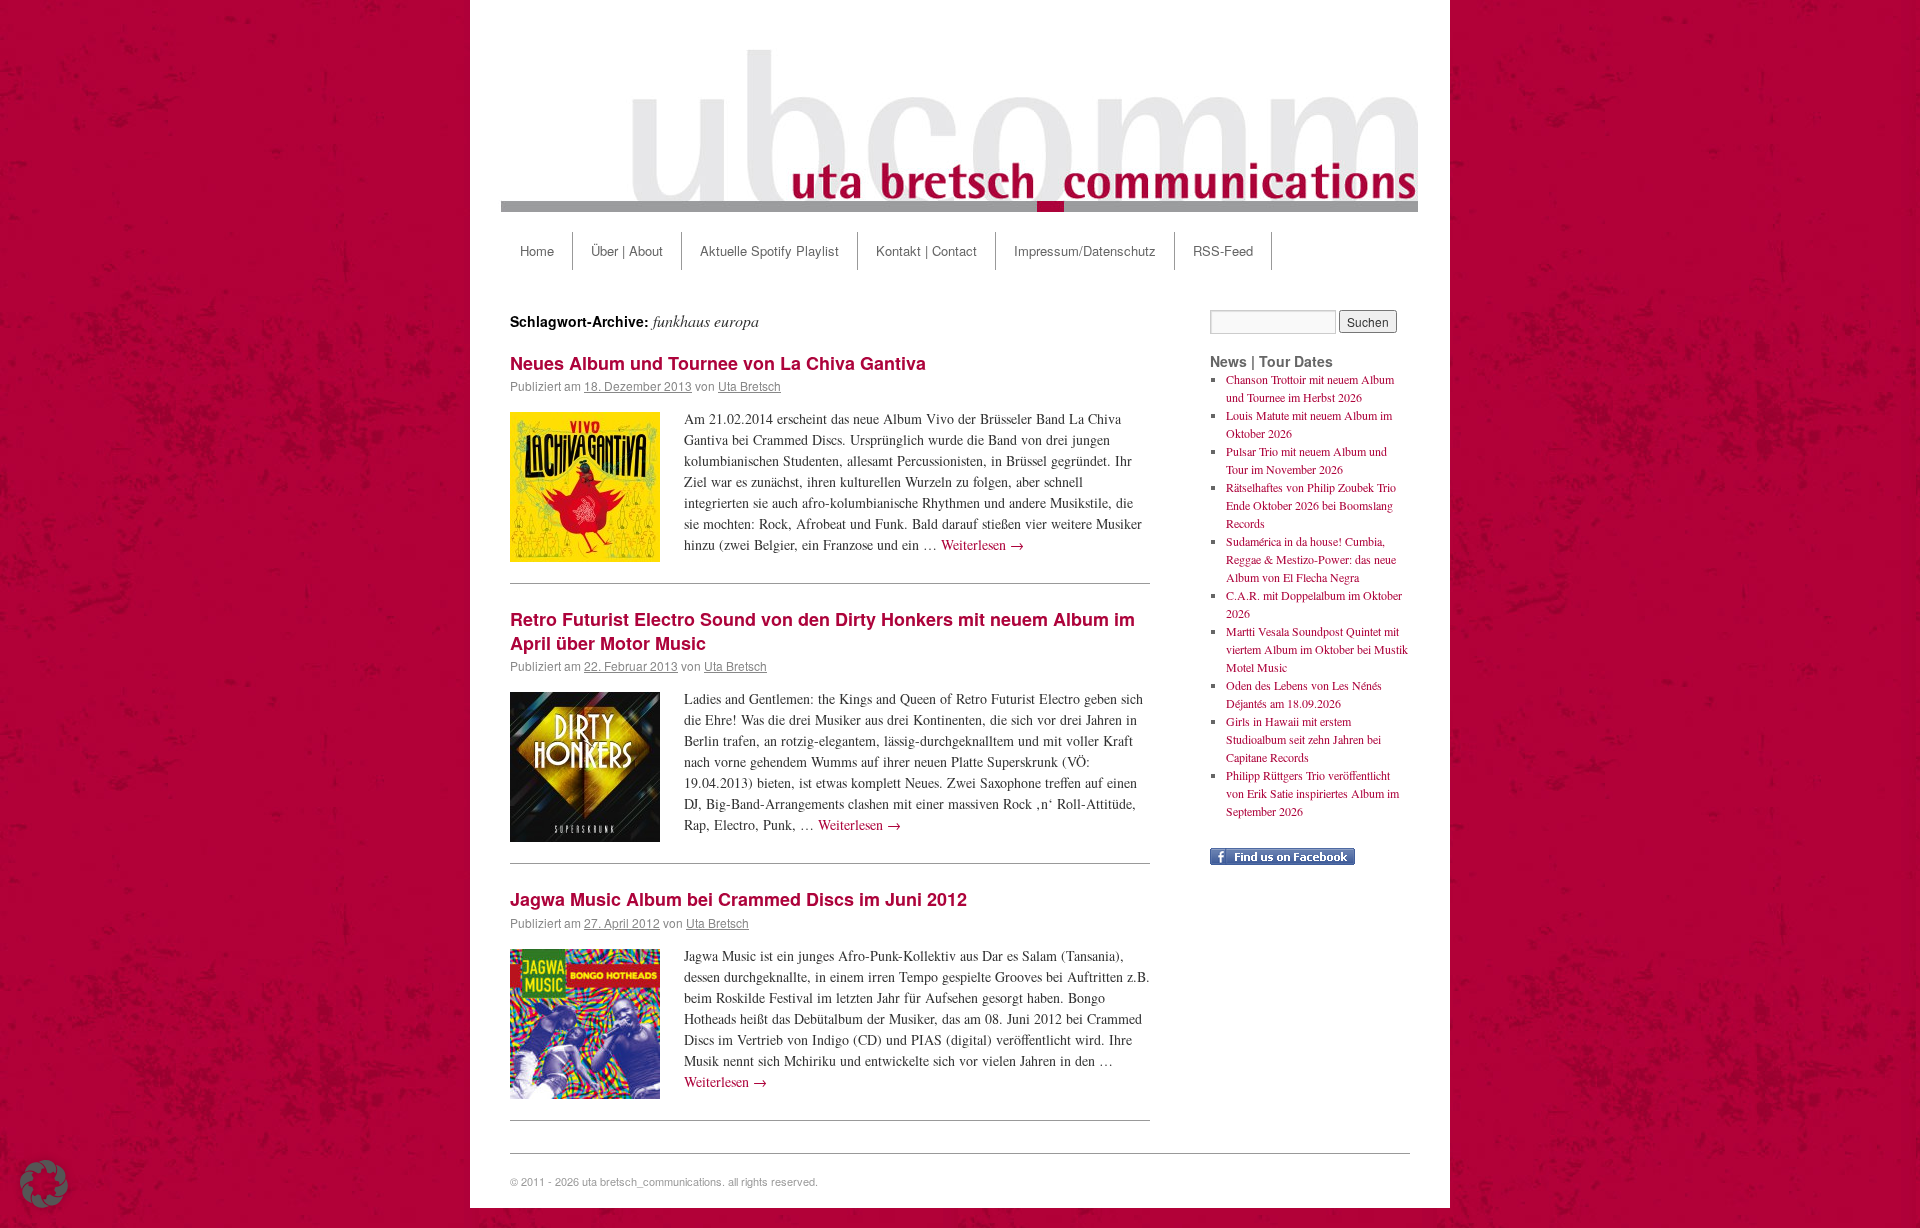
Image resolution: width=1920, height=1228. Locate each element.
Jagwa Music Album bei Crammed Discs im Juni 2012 (738, 899)
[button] (44, 1184)
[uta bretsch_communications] (960, 106)
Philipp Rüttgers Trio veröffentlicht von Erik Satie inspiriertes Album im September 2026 (1312, 793)
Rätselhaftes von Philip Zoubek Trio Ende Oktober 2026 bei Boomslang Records (1311, 505)
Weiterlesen (982, 544)
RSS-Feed (1223, 250)
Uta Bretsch (749, 385)
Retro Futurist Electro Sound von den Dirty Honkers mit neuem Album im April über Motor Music (822, 630)
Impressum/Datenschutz (1085, 250)
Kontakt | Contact (926, 250)
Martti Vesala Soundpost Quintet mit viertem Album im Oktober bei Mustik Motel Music (1317, 649)
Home (537, 250)
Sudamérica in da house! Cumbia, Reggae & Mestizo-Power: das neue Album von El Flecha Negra (1311, 559)
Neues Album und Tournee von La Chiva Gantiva (718, 363)
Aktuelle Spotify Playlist (769, 250)
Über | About (627, 250)
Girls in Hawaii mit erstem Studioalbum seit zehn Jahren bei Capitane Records (1303, 739)
